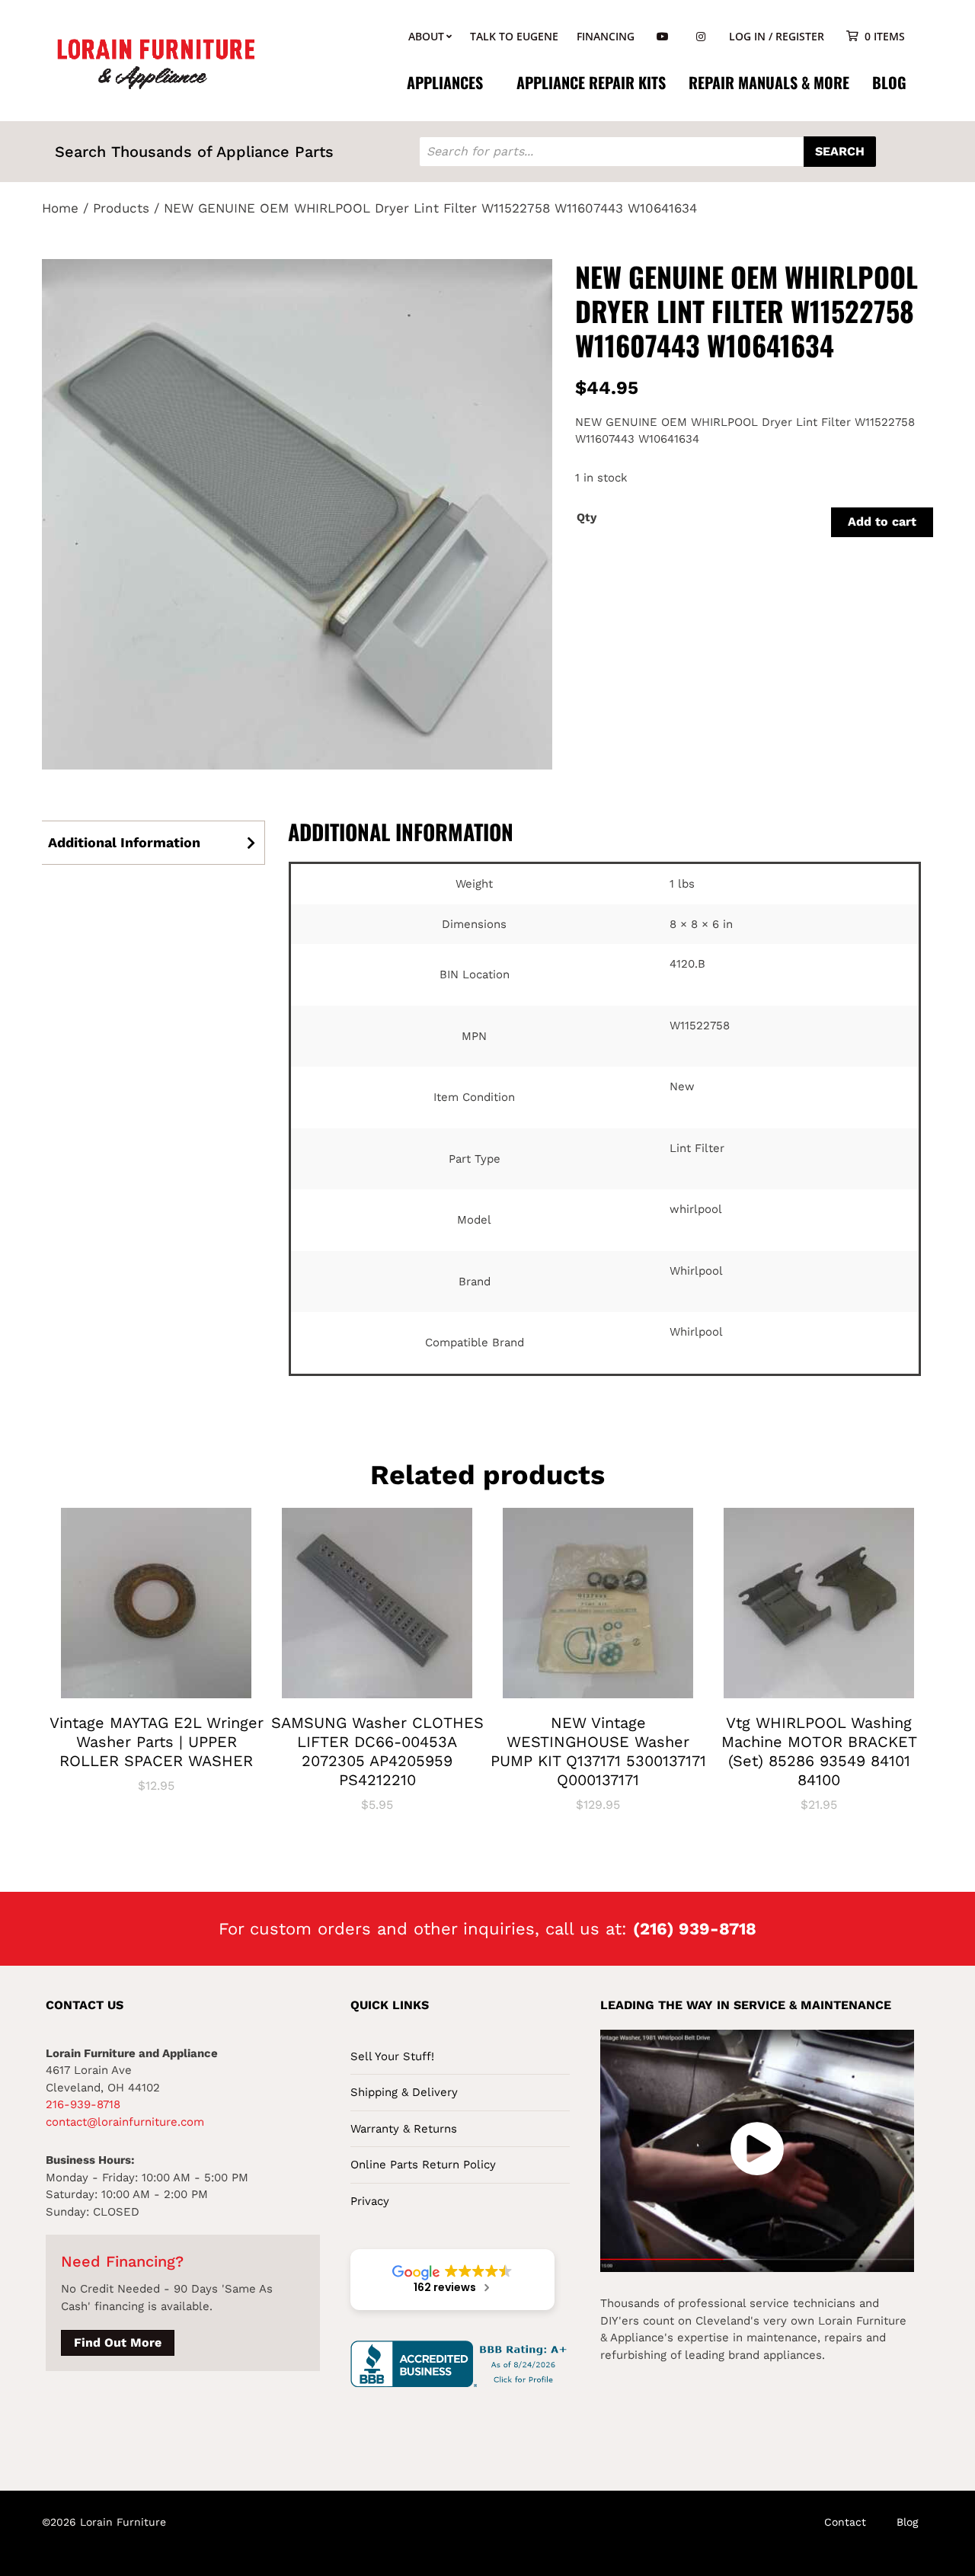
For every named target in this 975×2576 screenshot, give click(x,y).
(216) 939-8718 (695, 1929)
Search (840, 151)
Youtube (663, 37)
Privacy (370, 2201)
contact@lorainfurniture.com (125, 2122)
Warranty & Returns (404, 2129)
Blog (889, 82)
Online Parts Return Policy (423, 2165)
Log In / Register (777, 36)
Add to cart (882, 522)
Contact (845, 2522)
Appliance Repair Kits (591, 82)
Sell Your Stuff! (392, 2056)
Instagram (701, 37)
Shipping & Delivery (404, 2092)
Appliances (445, 82)
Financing (606, 36)
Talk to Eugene (514, 36)
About (426, 36)
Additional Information (124, 842)
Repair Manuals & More (769, 82)
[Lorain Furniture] (156, 62)
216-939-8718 (83, 2104)
